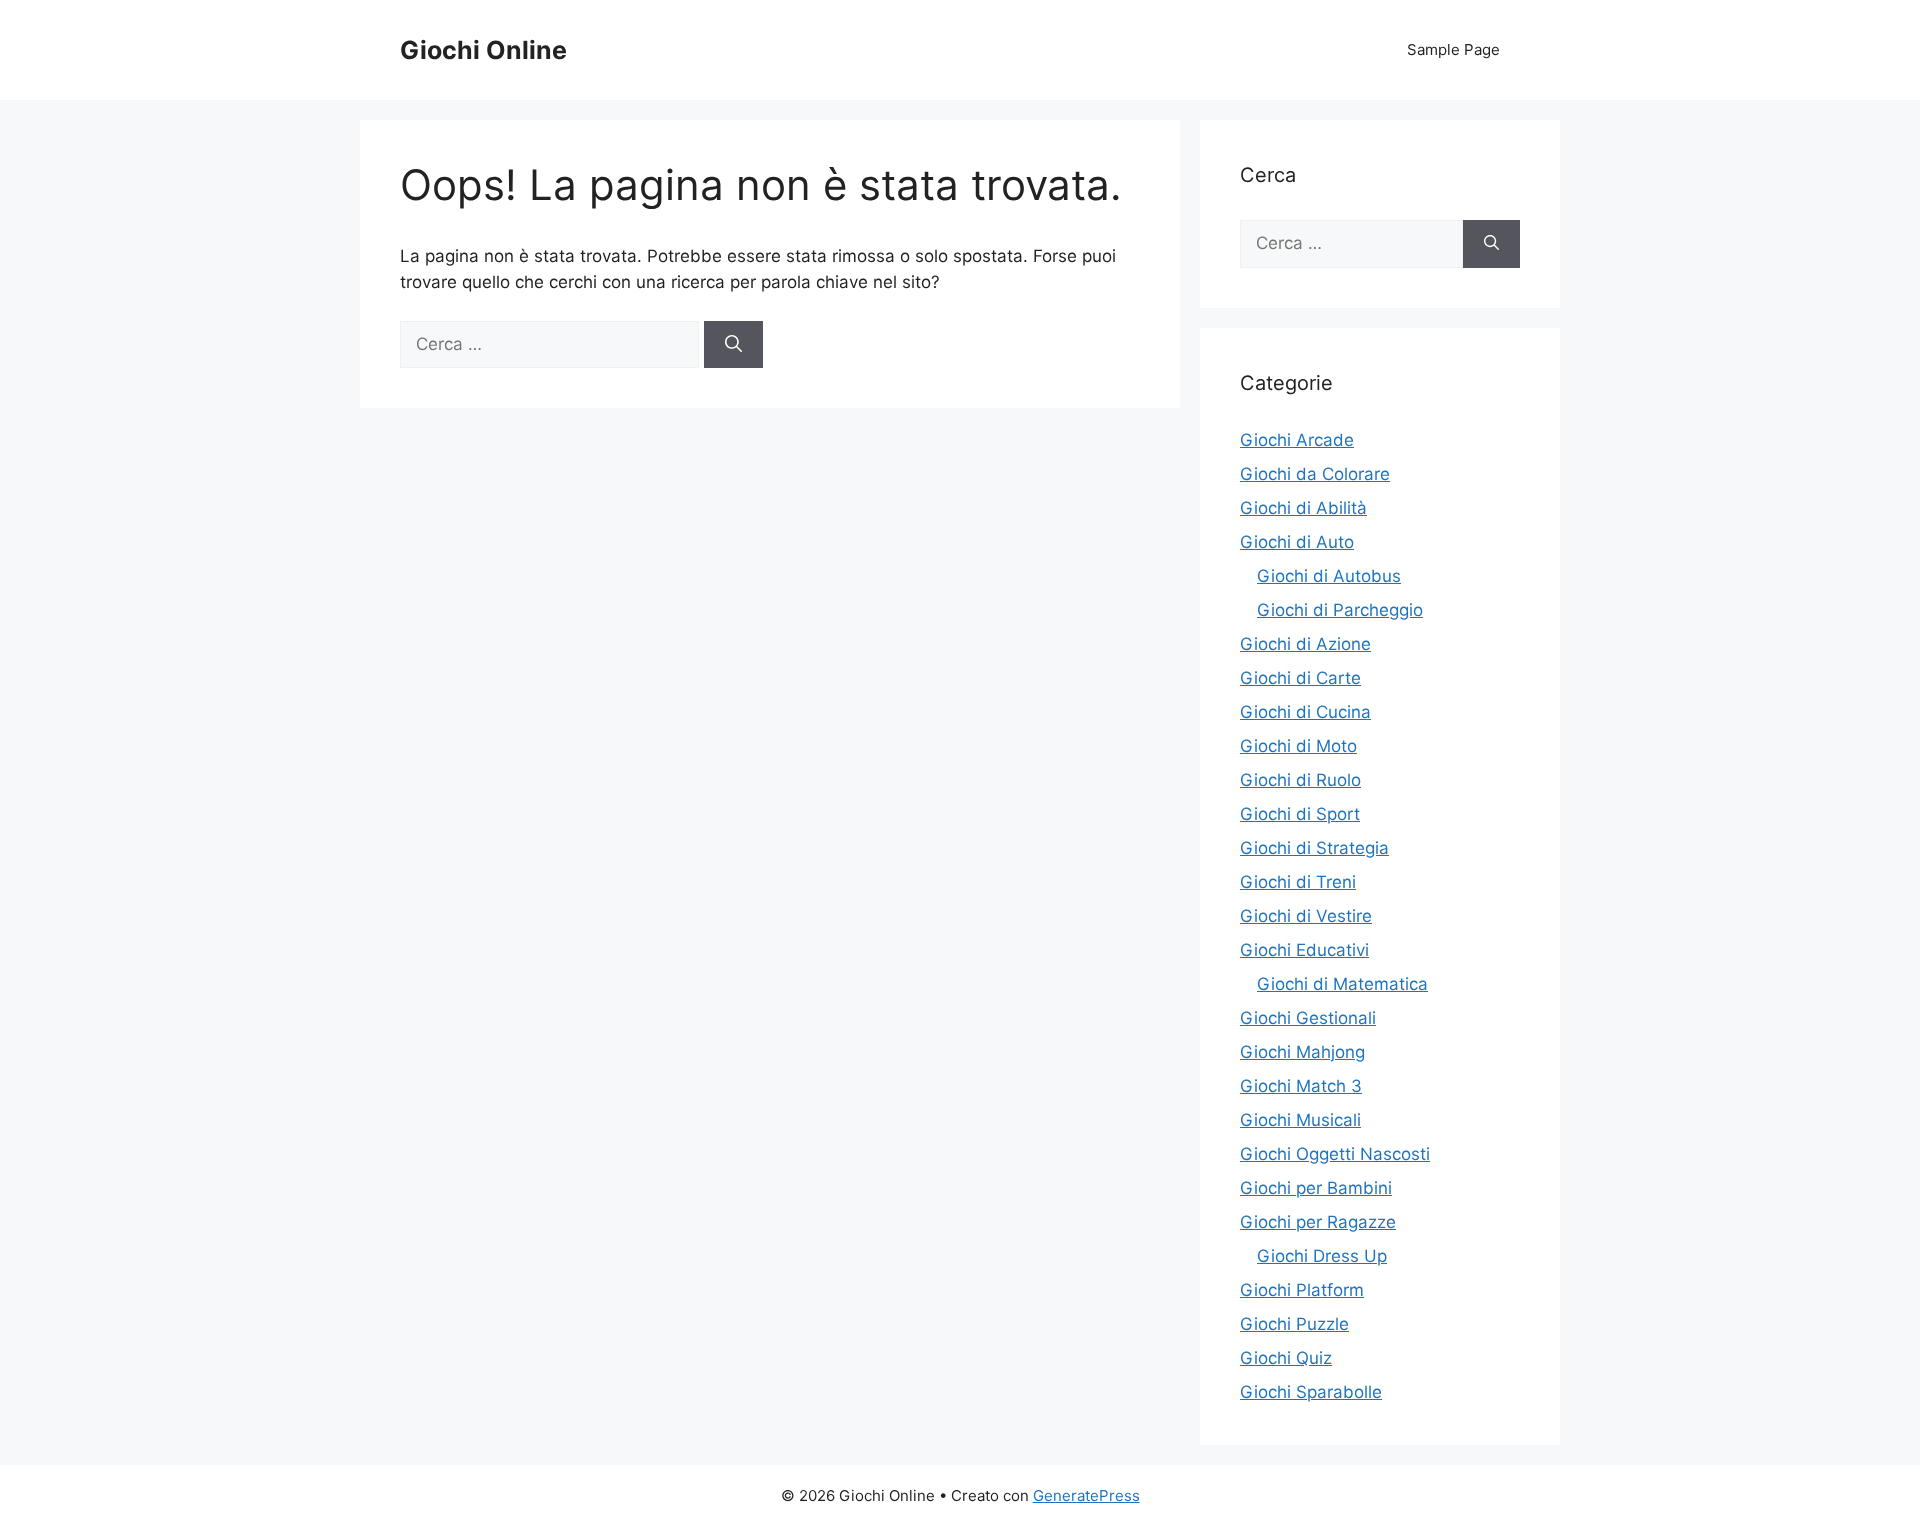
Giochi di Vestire (1306, 916)
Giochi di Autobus (1329, 576)
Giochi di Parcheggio (1340, 610)
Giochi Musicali (1300, 1120)
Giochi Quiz (1286, 1358)
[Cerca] (733, 345)
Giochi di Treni (1298, 882)
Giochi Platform (1302, 1290)
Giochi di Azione (1305, 644)
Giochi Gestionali (1308, 1018)
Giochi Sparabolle (1311, 1392)
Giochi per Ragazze (1318, 1222)
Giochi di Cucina (1305, 712)
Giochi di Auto (1297, 542)
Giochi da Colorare (1315, 474)
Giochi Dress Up (1322, 1256)
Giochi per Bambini (1316, 1188)
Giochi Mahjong (1302, 1052)
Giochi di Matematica (1342, 984)
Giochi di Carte (1300, 678)
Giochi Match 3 (1301, 1086)
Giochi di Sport (1300, 814)
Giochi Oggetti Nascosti (1335, 1154)
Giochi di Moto (1298, 746)
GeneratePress (1086, 1495)
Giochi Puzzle (1294, 1324)
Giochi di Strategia (1314, 848)
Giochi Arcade (1297, 440)
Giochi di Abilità (1303, 508)
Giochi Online (483, 50)
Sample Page (1453, 49)
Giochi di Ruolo (1300, 780)
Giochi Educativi (1304, 950)
